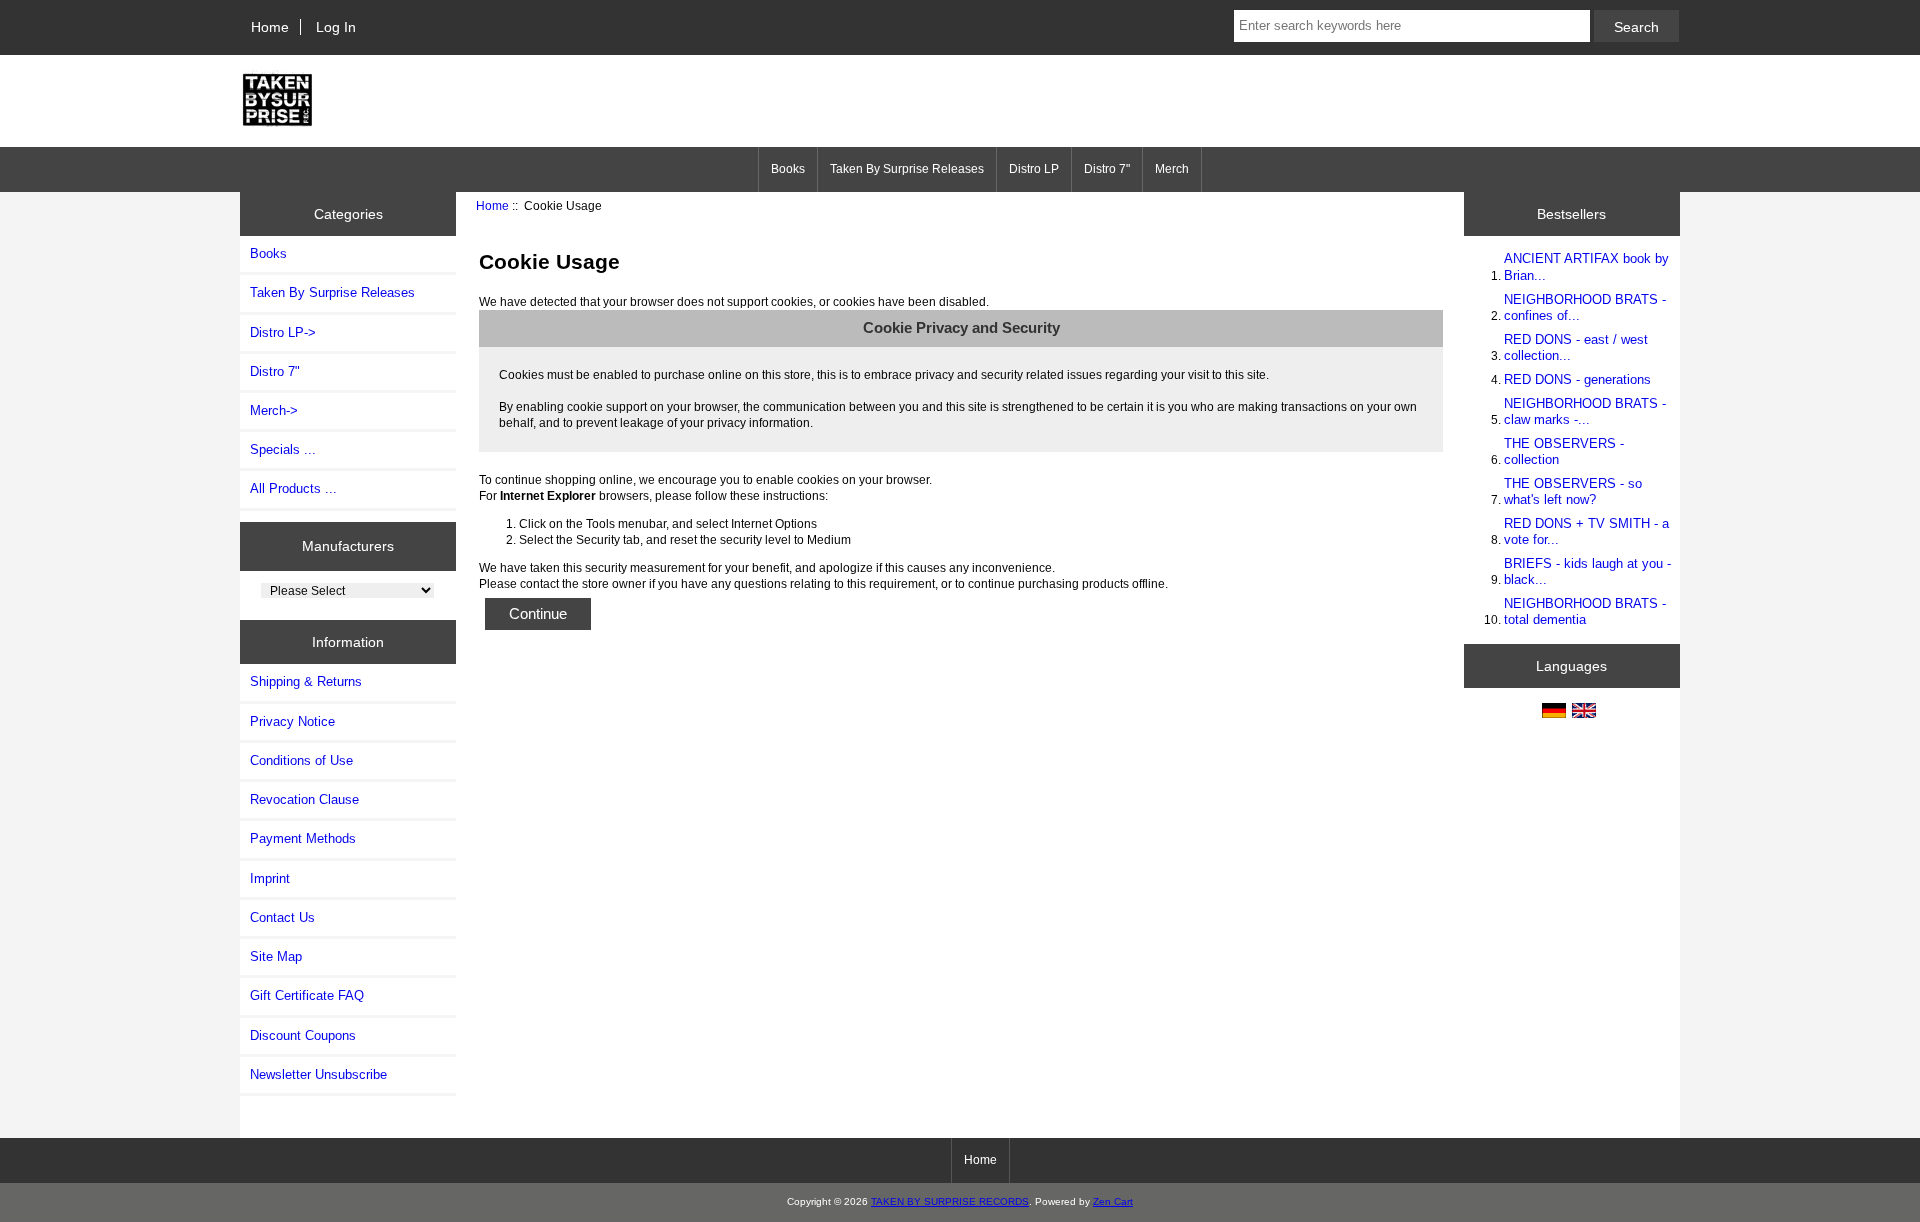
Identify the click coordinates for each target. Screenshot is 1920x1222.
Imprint (270, 878)
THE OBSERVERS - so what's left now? (1573, 491)
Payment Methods (303, 838)
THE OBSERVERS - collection (1564, 451)
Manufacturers (348, 546)
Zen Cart (1113, 1201)
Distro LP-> (283, 332)
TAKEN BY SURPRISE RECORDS (950, 1201)
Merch (1172, 169)
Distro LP (1034, 169)
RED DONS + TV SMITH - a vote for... (1586, 531)
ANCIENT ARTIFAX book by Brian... (1586, 266)
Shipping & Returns (306, 681)
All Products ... (293, 488)
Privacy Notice (292, 721)
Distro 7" (1107, 169)
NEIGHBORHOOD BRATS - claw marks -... (1585, 411)
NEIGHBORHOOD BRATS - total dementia (1585, 611)
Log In (336, 27)
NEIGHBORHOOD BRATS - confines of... (1585, 307)
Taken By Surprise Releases (907, 169)
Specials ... (283, 449)
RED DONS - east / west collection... (1576, 347)
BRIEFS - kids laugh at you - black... (1587, 571)
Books (788, 169)
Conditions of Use (301, 760)
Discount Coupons (303, 1035)
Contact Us (282, 917)
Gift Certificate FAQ (307, 995)
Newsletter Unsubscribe (318, 1074)
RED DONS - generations (1577, 379)
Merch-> (274, 410)
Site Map (276, 956)
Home (270, 27)
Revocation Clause (304, 799)
